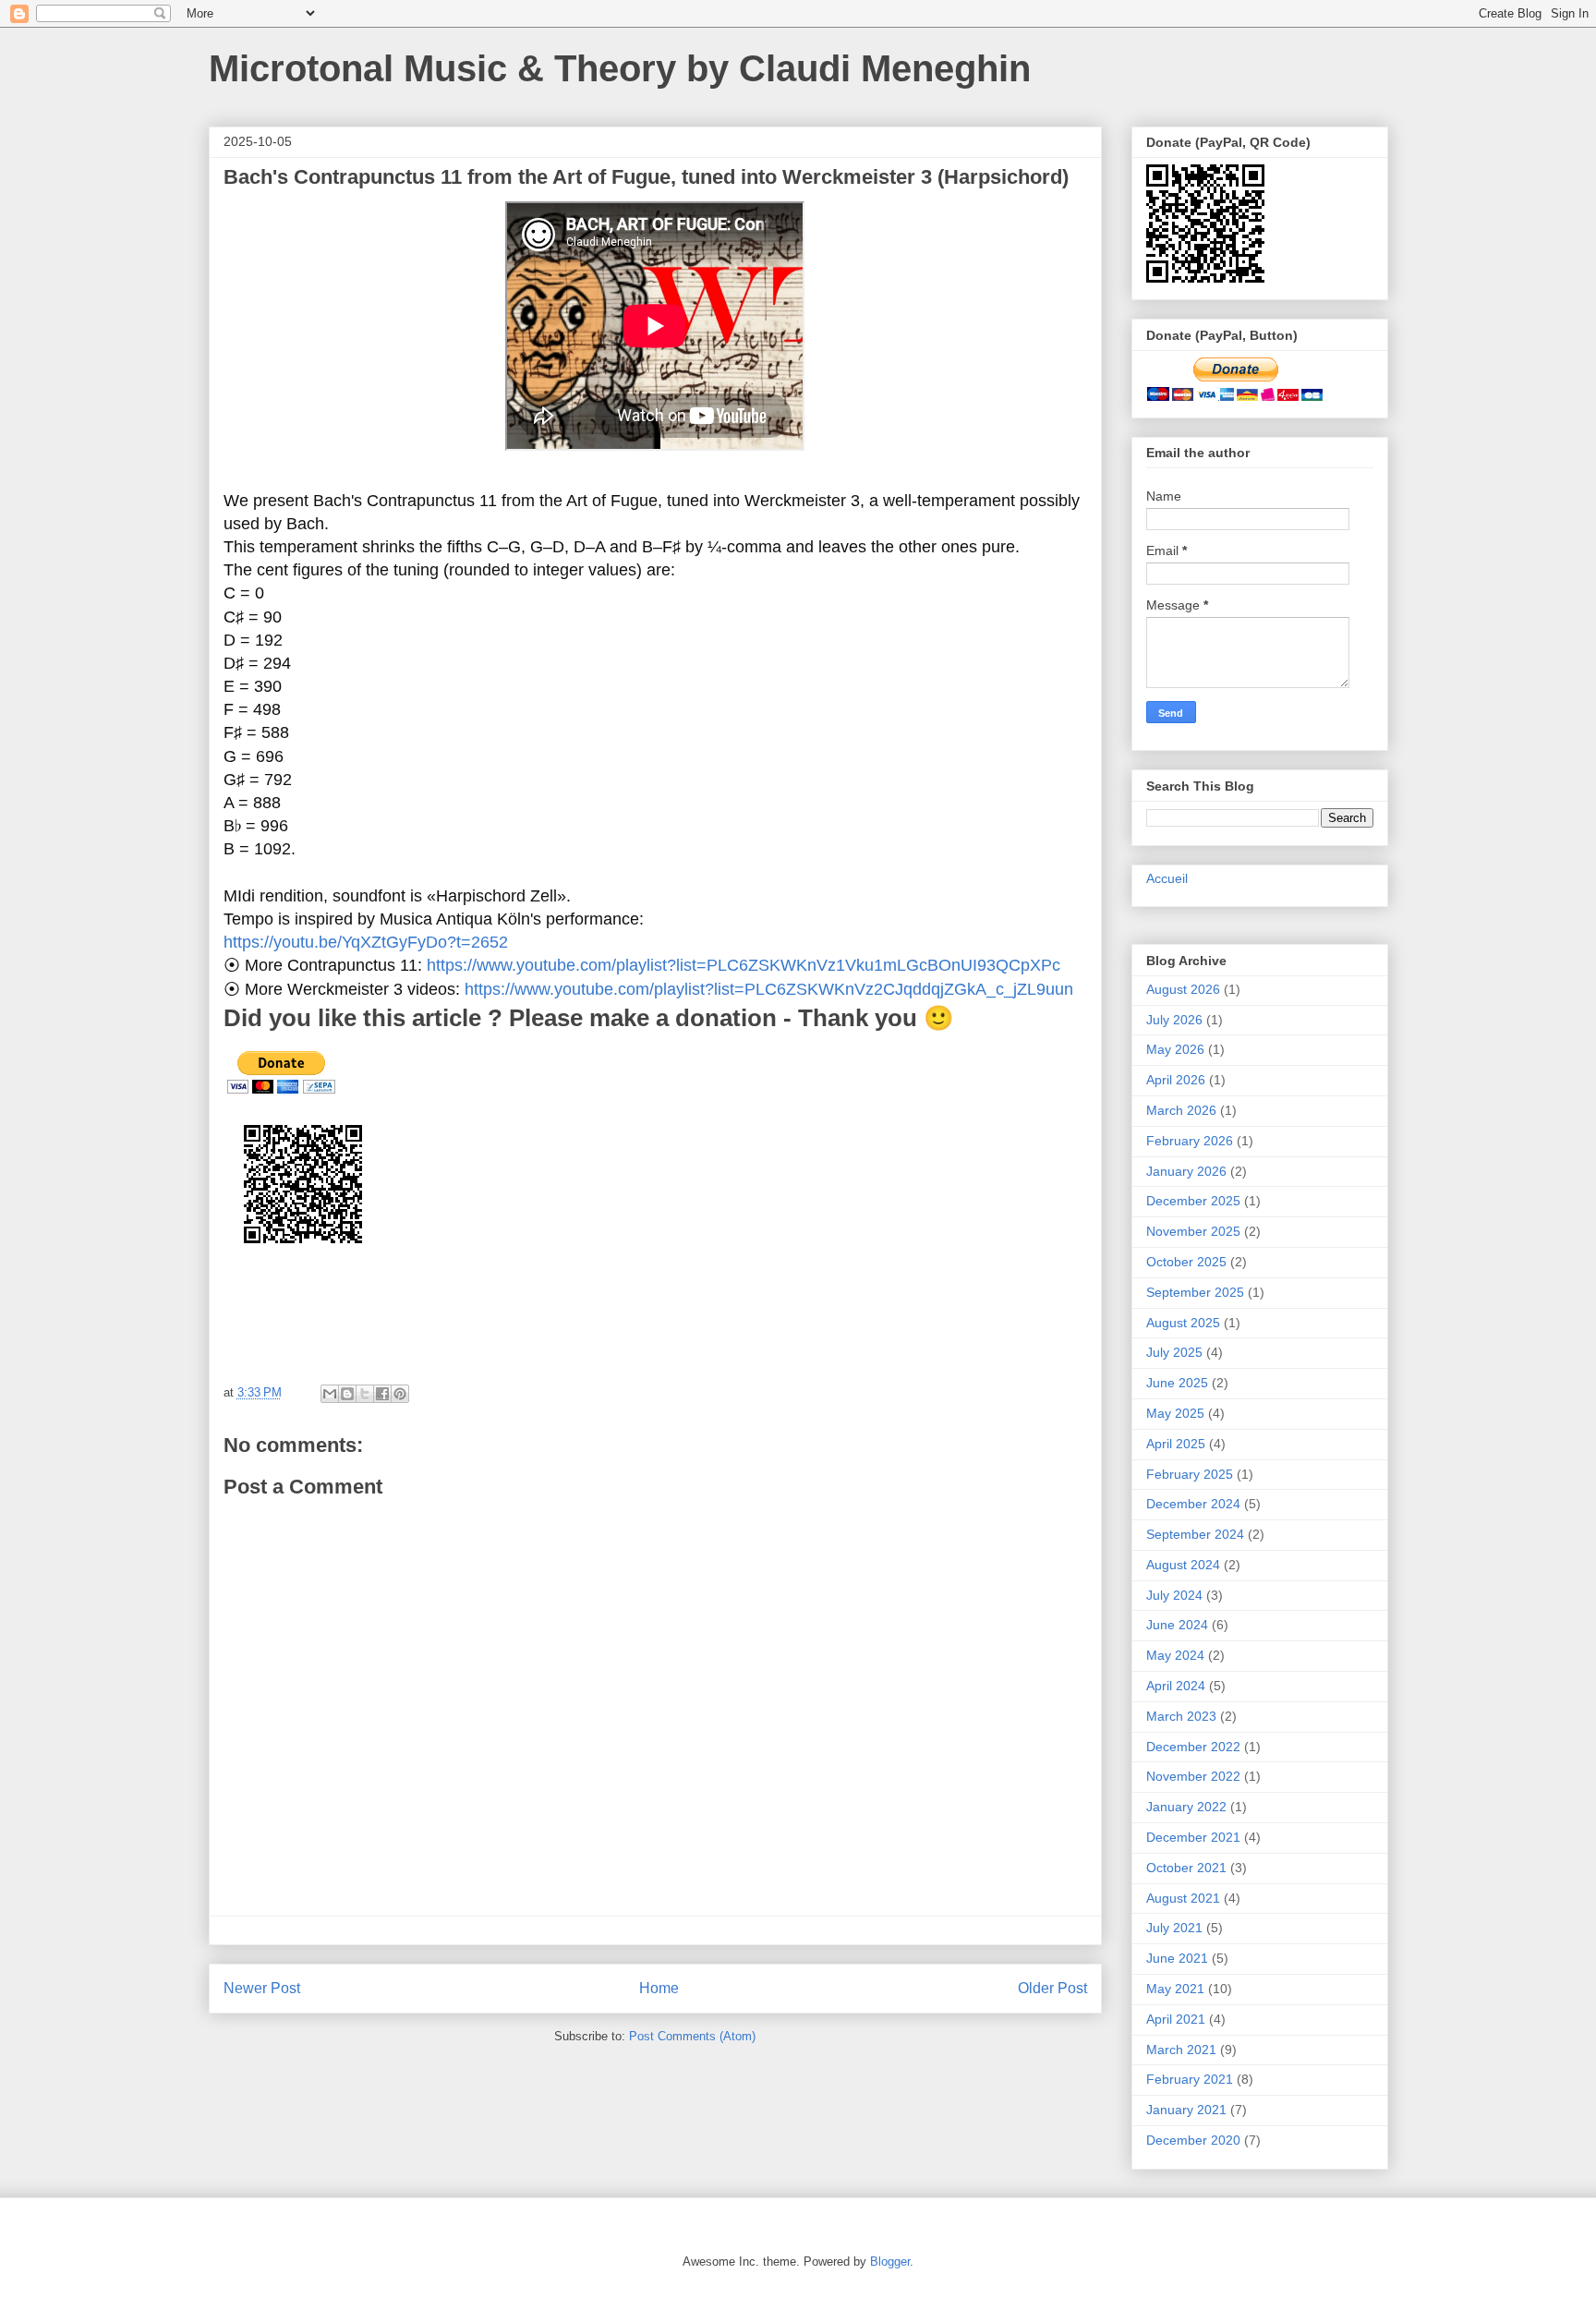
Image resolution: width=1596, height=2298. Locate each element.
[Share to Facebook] (382, 1394)
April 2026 (1176, 1080)
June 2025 (1177, 1383)
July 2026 (1174, 1020)
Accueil (1167, 878)
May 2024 (1175, 1655)
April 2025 (1176, 1444)
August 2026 (1183, 989)
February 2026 (1190, 1141)
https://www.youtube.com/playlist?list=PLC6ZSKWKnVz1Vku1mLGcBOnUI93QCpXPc (744, 965)
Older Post (1052, 1988)
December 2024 (1193, 1504)
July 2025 (1174, 1352)
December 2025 (1193, 1201)
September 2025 (1195, 1292)
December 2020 (1193, 2140)
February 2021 (1190, 2079)
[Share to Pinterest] (400, 1394)
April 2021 (1176, 2019)
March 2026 (1181, 1110)
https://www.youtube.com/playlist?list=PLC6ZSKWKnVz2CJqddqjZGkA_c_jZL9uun (769, 989)
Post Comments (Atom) (692, 2036)
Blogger (890, 2262)
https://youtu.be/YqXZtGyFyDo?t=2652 (366, 942)
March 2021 (1181, 2050)
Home (659, 1988)
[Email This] (330, 1394)
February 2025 (1190, 1474)
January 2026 (1186, 1171)
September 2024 (1195, 1534)
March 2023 (1181, 1716)
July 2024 (1174, 1595)
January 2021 (1186, 2110)
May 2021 (1175, 1989)
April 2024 (1176, 1686)
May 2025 (1175, 1413)
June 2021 (1177, 1958)
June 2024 (1177, 1625)
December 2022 (1193, 1747)
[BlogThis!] (347, 1394)
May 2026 (1175, 1049)
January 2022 (1186, 1807)
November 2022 (1193, 1776)
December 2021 (1193, 1837)
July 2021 (1174, 1928)
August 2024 (1183, 1565)
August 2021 (1183, 1898)
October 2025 (1186, 1262)
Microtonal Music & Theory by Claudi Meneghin (620, 68)
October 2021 (1186, 1868)
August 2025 (1183, 1323)
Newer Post (262, 1988)
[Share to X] (365, 1394)
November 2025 (1193, 1231)
